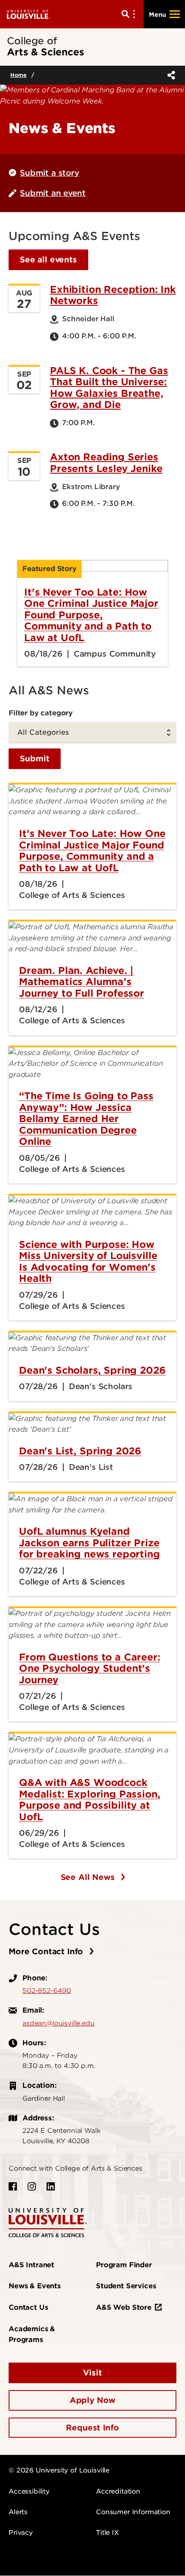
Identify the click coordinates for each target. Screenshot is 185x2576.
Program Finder (124, 2265)
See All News (89, 1877)
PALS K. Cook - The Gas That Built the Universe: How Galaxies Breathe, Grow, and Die (109, 388)
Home (18, 75)
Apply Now (93, 2400)
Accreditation (118, 2491)
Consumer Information (133, 2512)
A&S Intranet (31, 2265)
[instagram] (32, 2187)
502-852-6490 (47, 1991)
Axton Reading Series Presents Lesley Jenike (106, 462)
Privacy (21, 2533)
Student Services (126, 2286)
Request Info (92, 2428)
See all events (48, 260)
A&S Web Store (124, 2307)
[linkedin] (51, 2187)
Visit (92, 2373)
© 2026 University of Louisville (59, 2470)
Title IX (107, 2533)
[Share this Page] (170, 75)
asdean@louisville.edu (59, 2023)
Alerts (18, 2512)
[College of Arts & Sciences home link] (48, 2222)
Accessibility (29, 2491)
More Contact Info (47, 1951)
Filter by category (41, 713)
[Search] (130, 14)
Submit (35, 759)
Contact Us (28, 2307)
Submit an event (53, 193)
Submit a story (49, 173)
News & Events (35, 2286)
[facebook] (13, 2187)
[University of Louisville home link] (28, 14)
